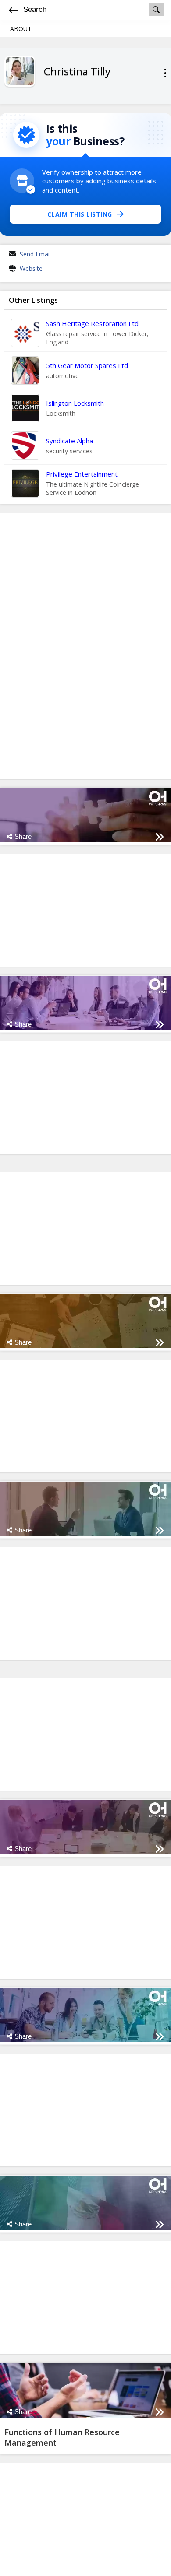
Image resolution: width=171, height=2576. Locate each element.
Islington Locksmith (75, 403)
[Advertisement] (85, 646)
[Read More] (159, 837)
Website (31, 268)
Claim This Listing (80, 214)
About (21, 29)
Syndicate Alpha (69, 441)
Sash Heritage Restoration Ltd (92, 323)
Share (23, 836)
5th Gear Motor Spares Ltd (87, 365)
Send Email (35, 254)
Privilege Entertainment (82, 474)
